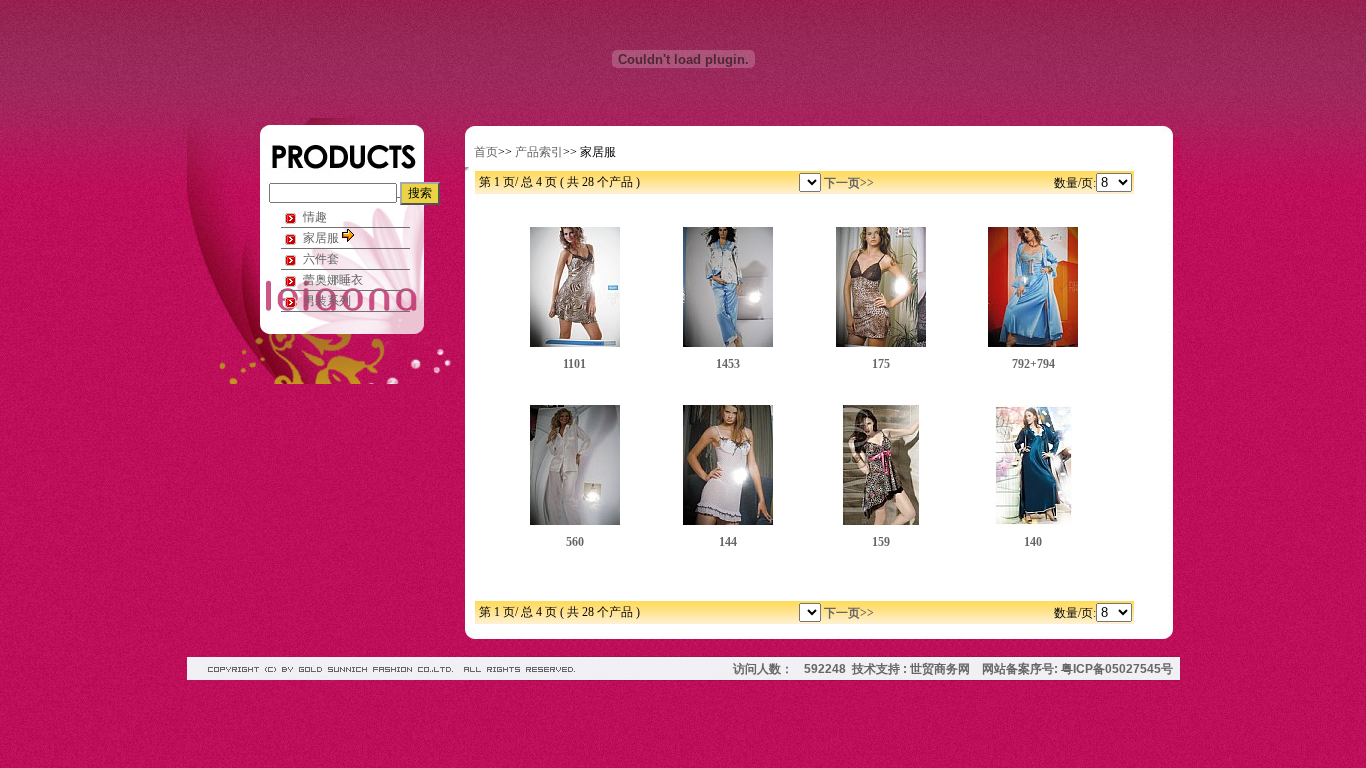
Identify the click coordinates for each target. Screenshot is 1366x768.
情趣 (315, 217)
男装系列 (327, 301)
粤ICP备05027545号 (1117, 669)
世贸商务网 (940, 669)
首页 (486, 152)
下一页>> (849, 183)
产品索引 (539, 152)
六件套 (321, 259)
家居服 (322, 238)
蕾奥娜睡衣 (333, 280)
